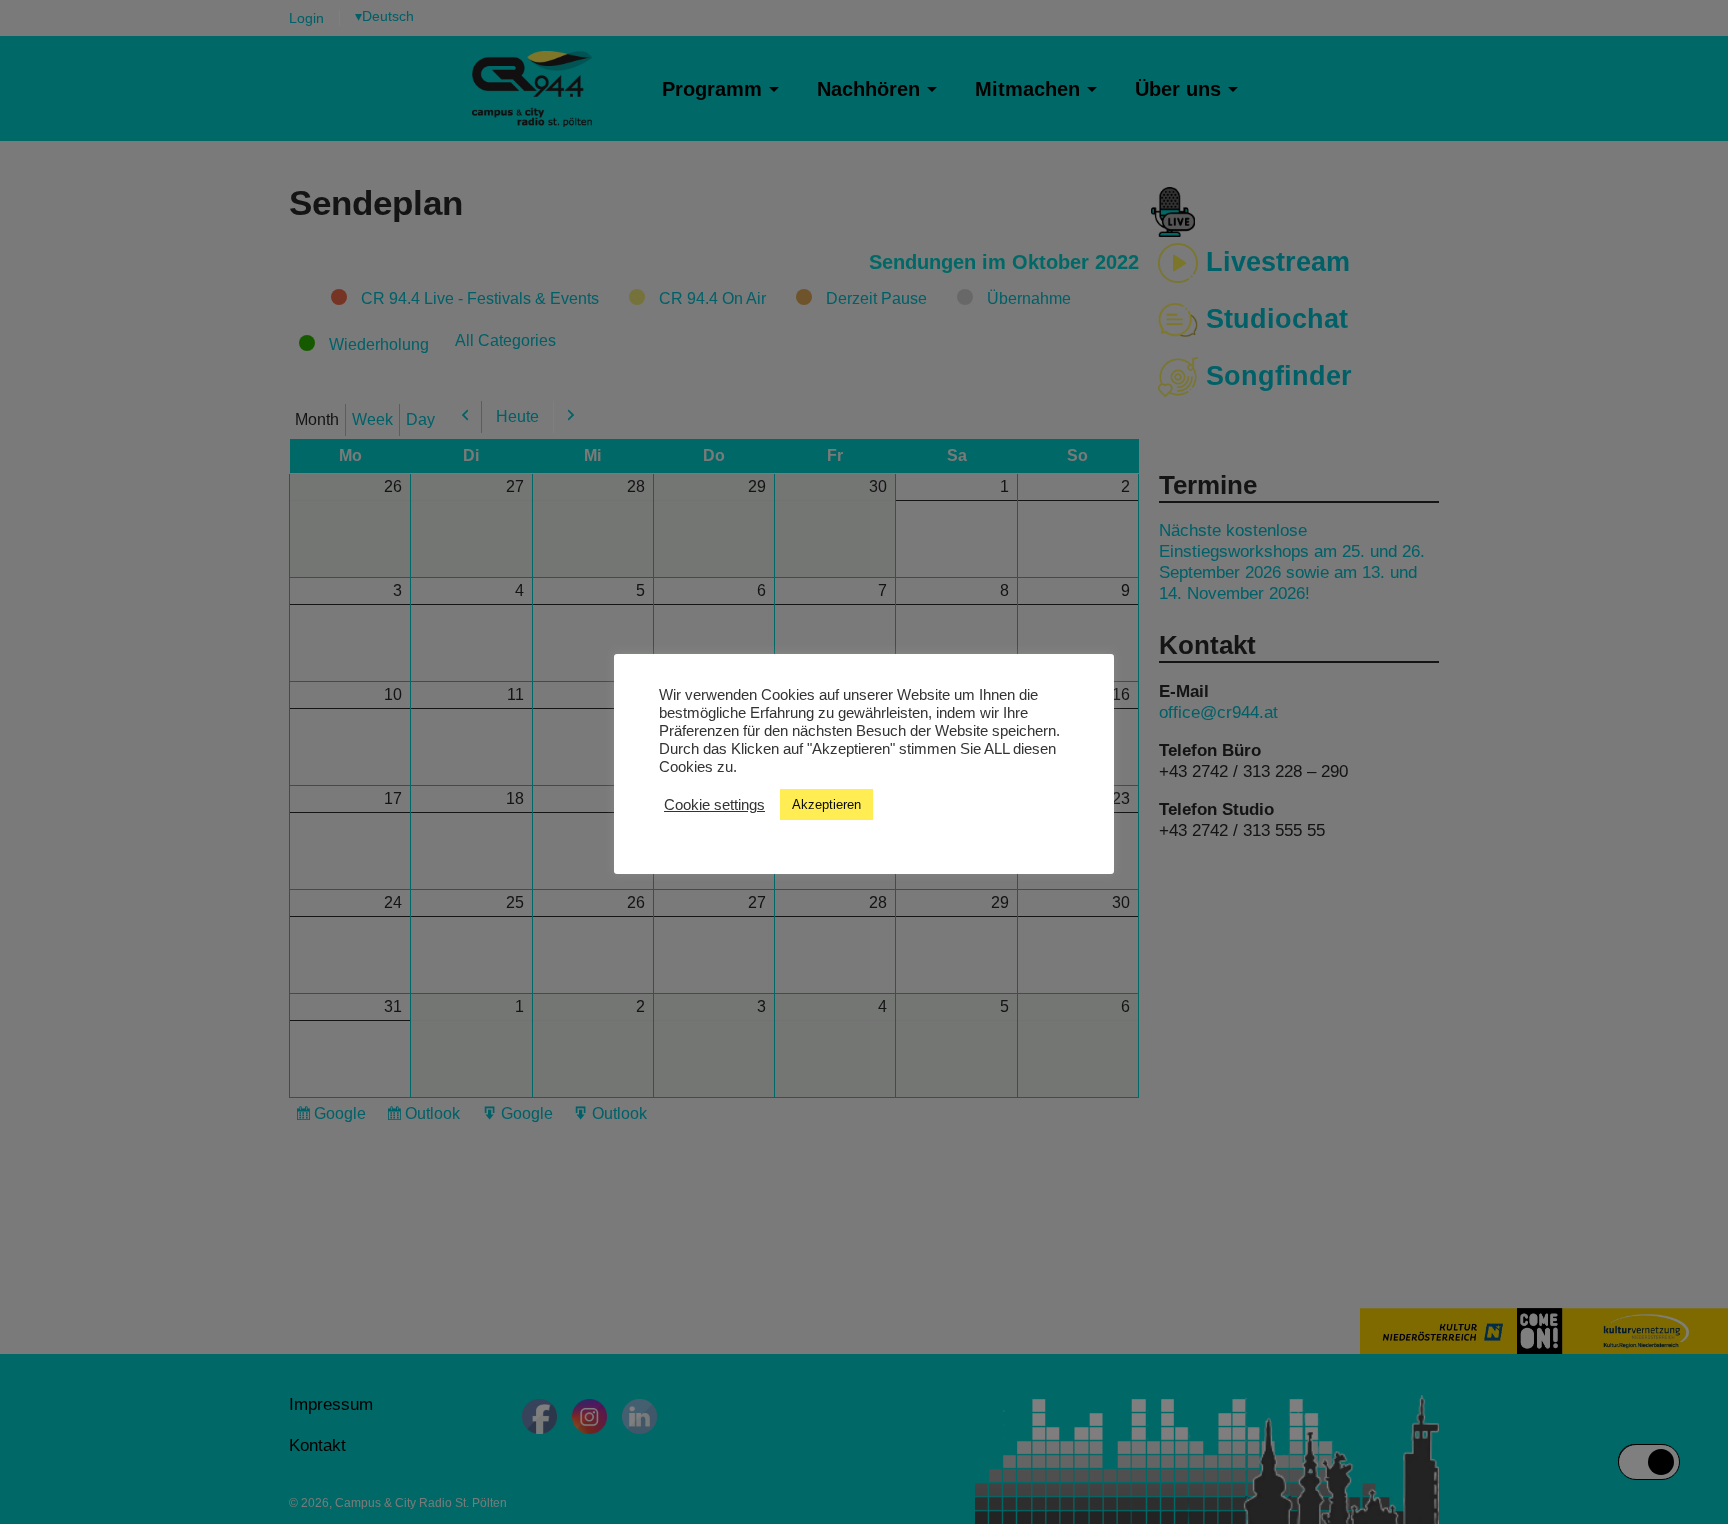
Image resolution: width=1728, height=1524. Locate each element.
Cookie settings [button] (714, 805)
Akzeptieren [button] (826, 804)
